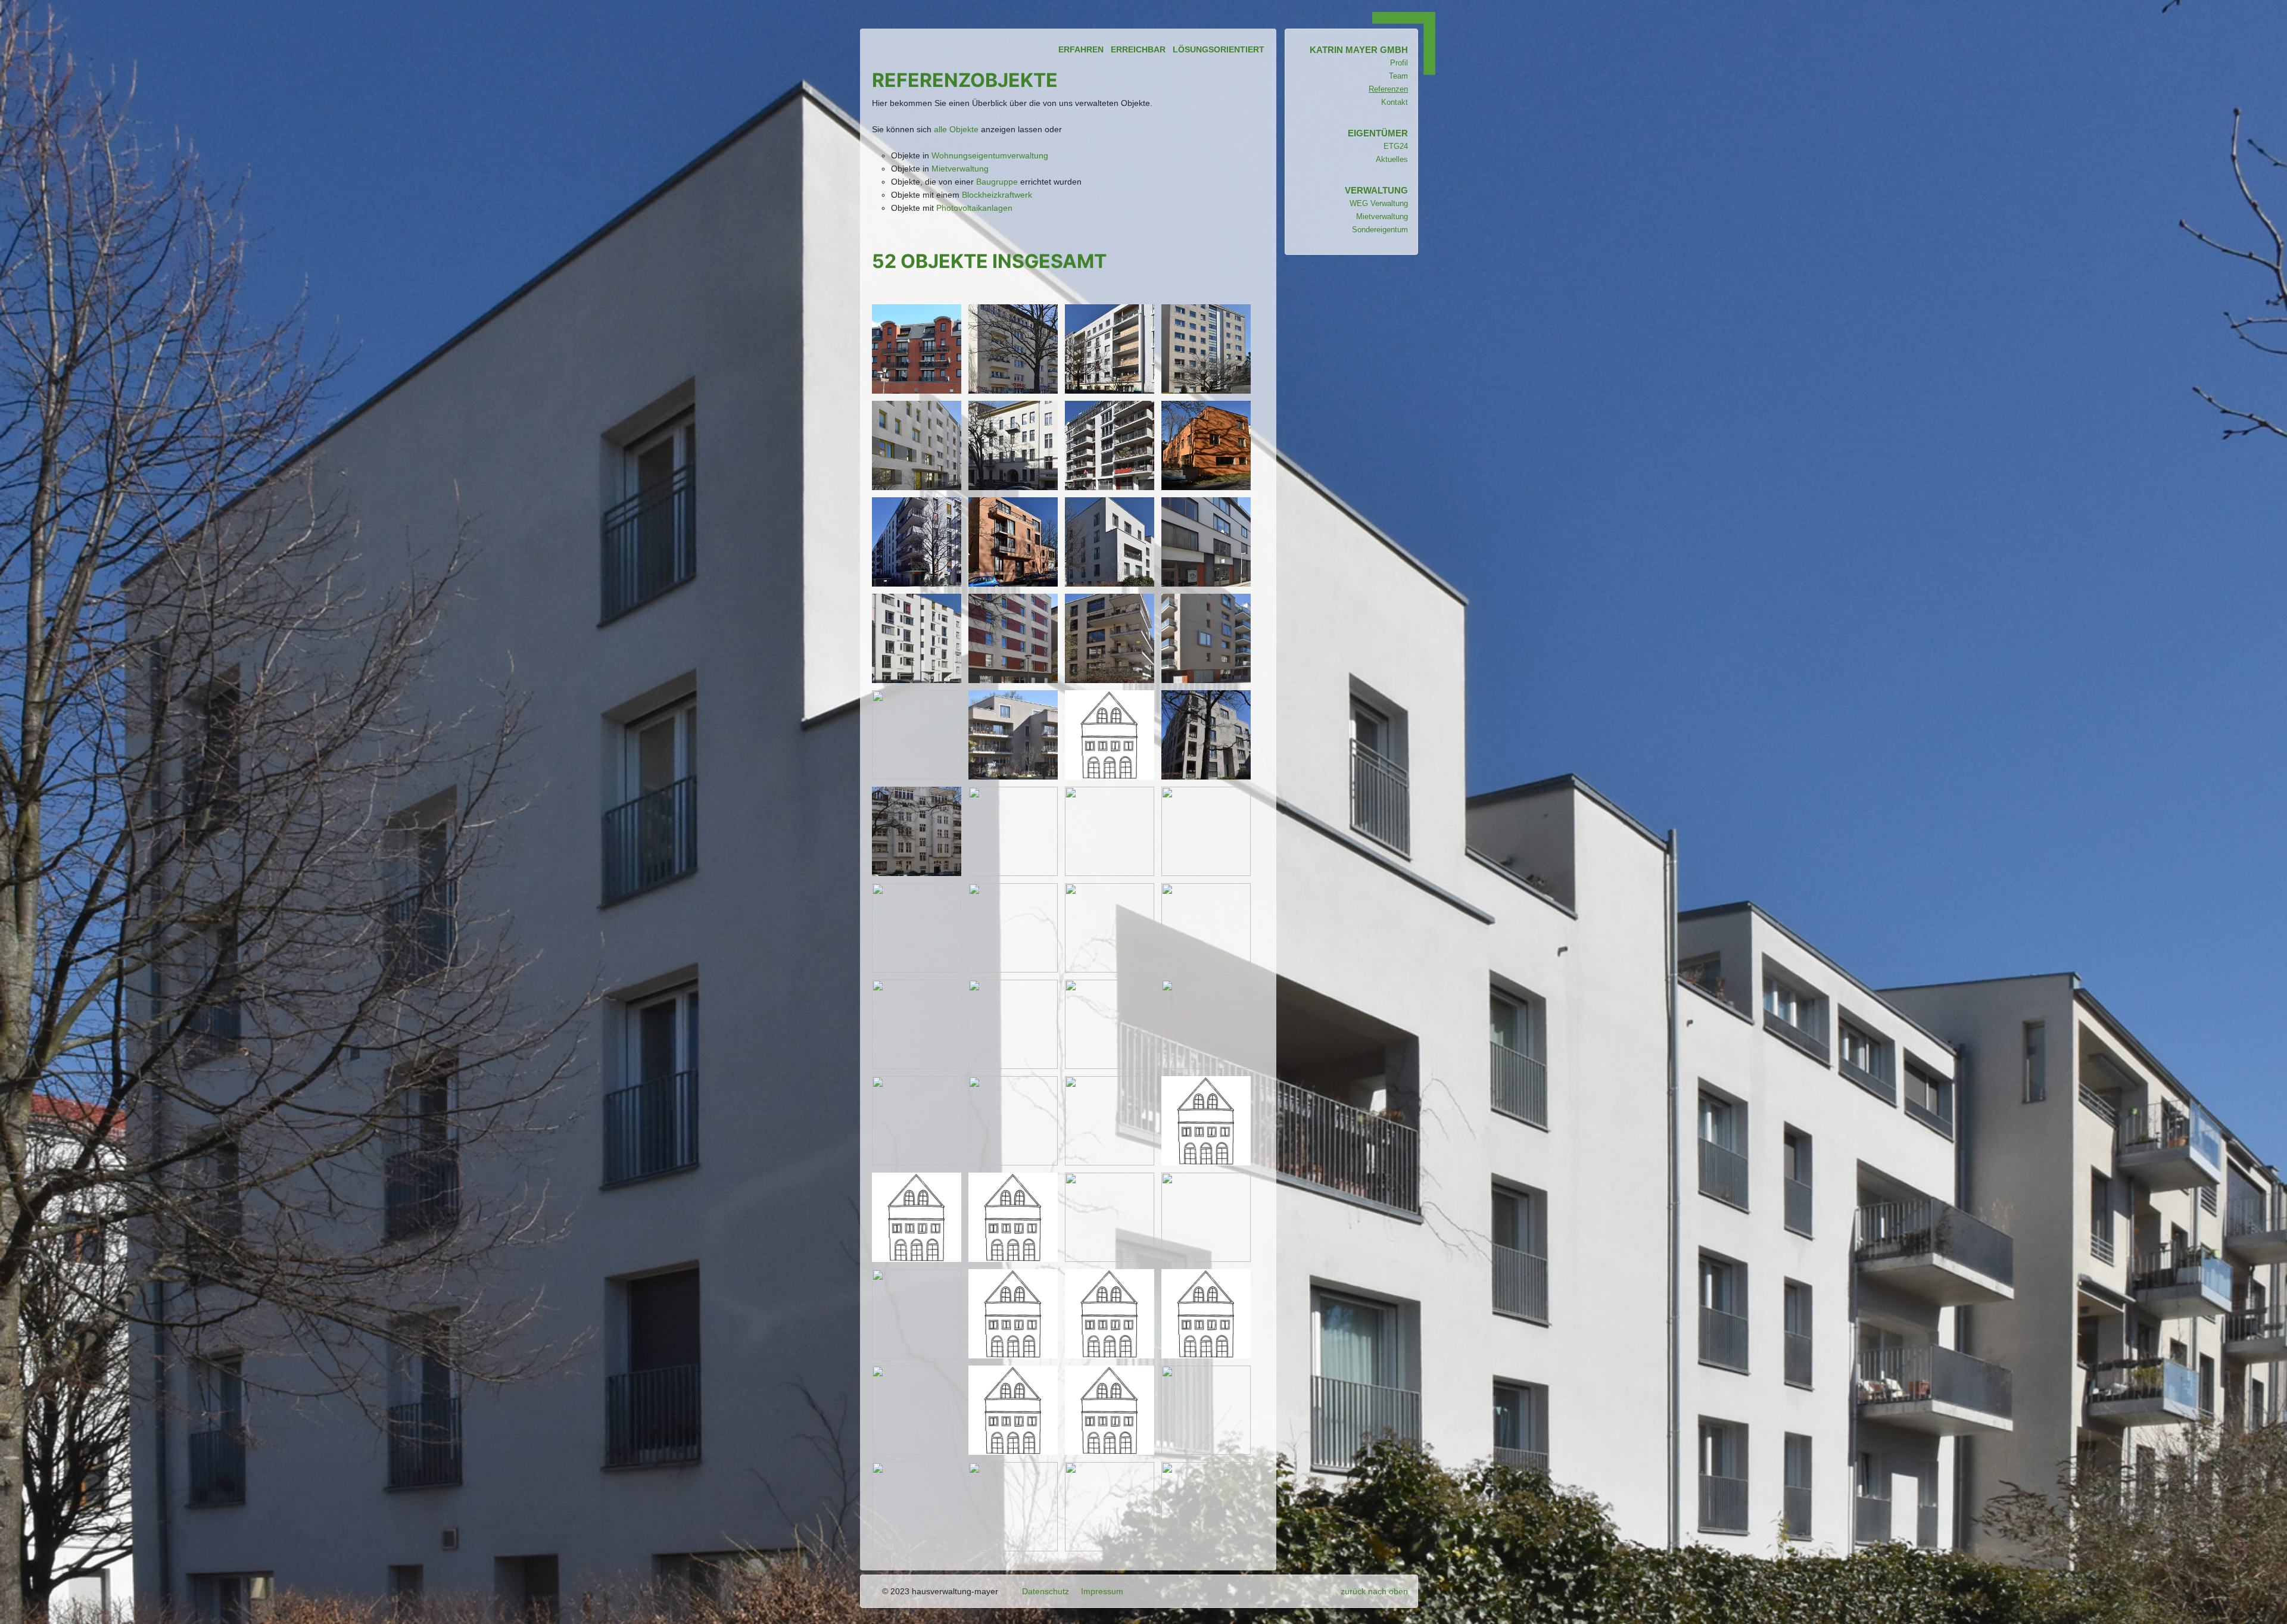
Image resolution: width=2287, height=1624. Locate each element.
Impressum (1102, 1591)
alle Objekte (956, 129)
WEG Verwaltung (1379, 203)
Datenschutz (1046, 1591)
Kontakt (1395, 102)
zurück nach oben (1374, 1591)
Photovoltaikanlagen (974, 208)
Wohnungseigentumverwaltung (990, 155)
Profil (1399, 63)
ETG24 (1396, 146)
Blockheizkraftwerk (997, 195)
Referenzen (1388, 89)
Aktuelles (1392, 159)
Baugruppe (997, 182)
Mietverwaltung (960, 169)
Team (1398, 76)
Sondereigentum (1380, 230)
